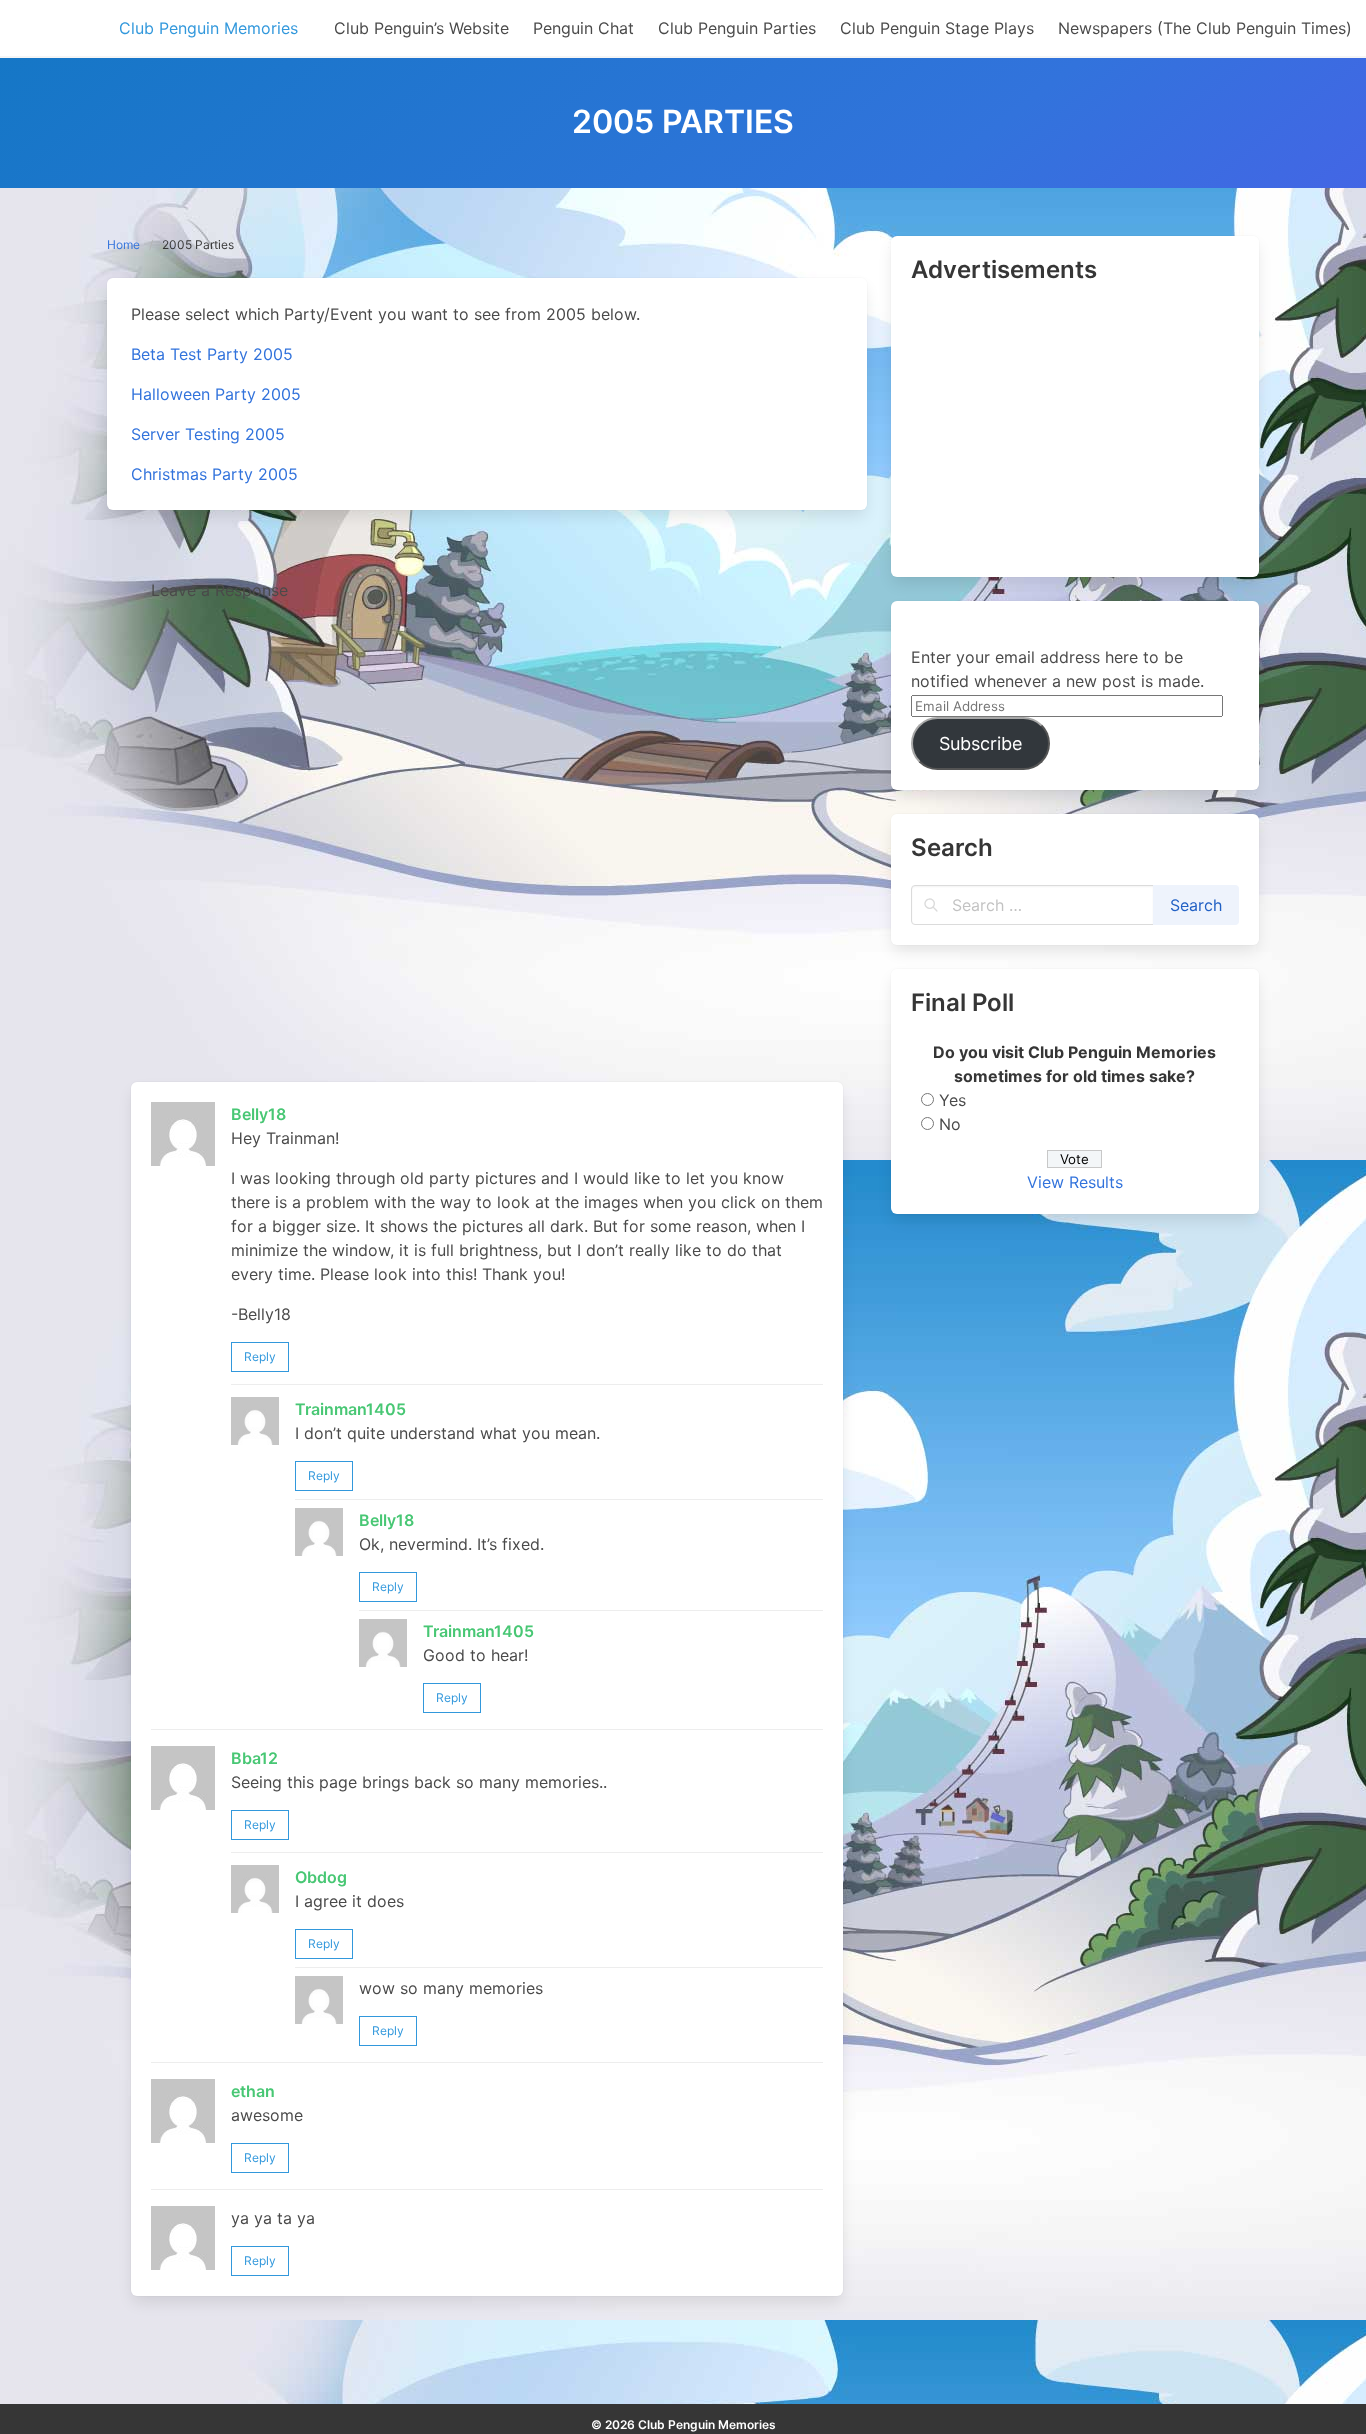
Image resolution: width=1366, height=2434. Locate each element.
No (950, 1124)
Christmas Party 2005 (214, 474)
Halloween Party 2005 (216, 394)
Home (123, 244)
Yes (952, 1100)
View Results (1075, 1182)
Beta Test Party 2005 (212, 354)
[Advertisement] (1075, 432)
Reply (260, 1356)
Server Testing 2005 (208, 434)
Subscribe (980, 743)
